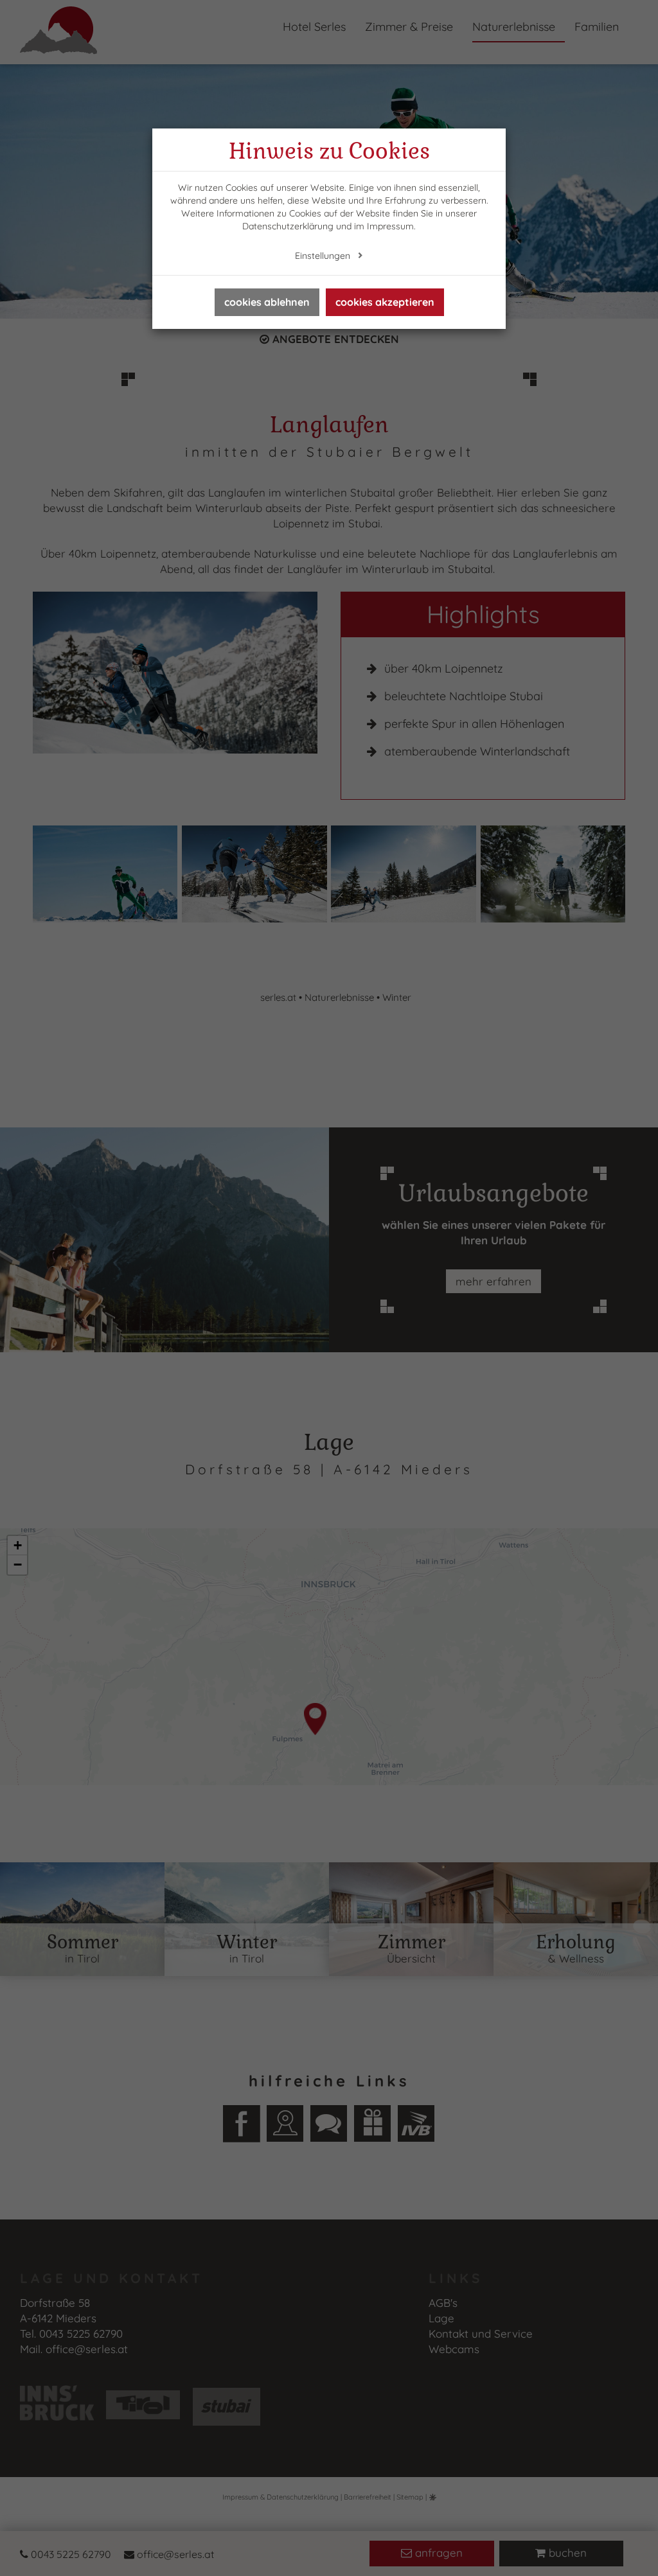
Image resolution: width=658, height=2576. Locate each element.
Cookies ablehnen (267, 302)
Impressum (390, 226)
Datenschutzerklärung (288, 226)
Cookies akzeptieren (385, 302)
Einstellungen (324, 256)
